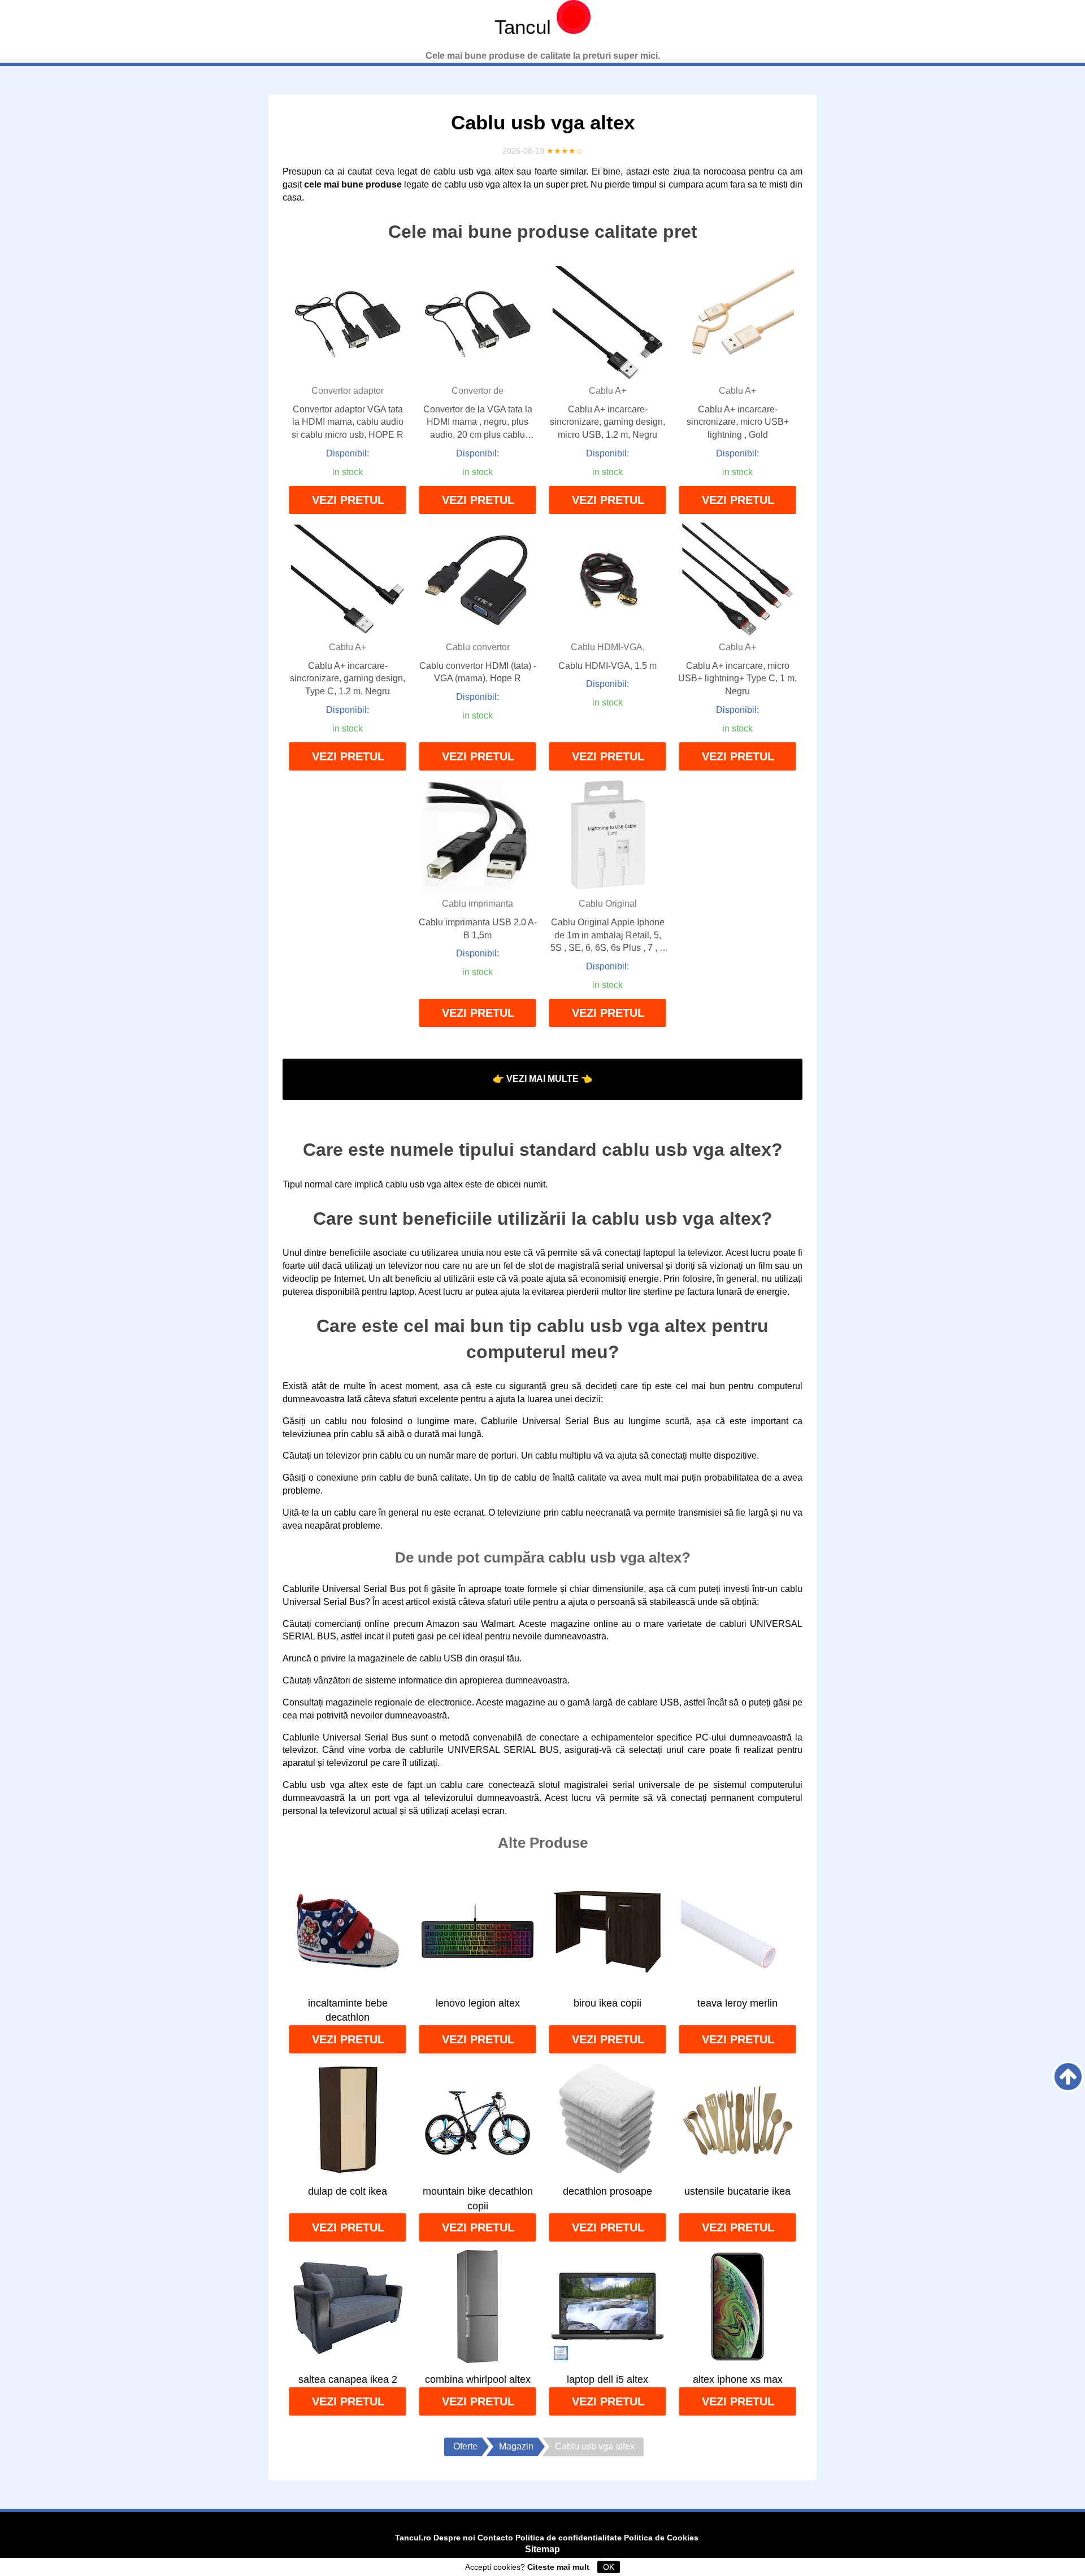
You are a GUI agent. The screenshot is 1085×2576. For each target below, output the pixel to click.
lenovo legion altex (478, 2003)
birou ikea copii (607, 2003)
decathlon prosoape (607, 2191)
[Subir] (1068, 2077)
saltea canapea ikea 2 (348, 2379)
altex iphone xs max (738, 2379)
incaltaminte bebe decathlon (348, 2011)
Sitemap (542, 2549)
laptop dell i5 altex (607, 2379)
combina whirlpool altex (478, 2379)
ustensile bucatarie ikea (737, 2191)
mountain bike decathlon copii (478, 2199)
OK (609, 2567)
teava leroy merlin (737, 2003)
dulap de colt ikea (348, 2191)
